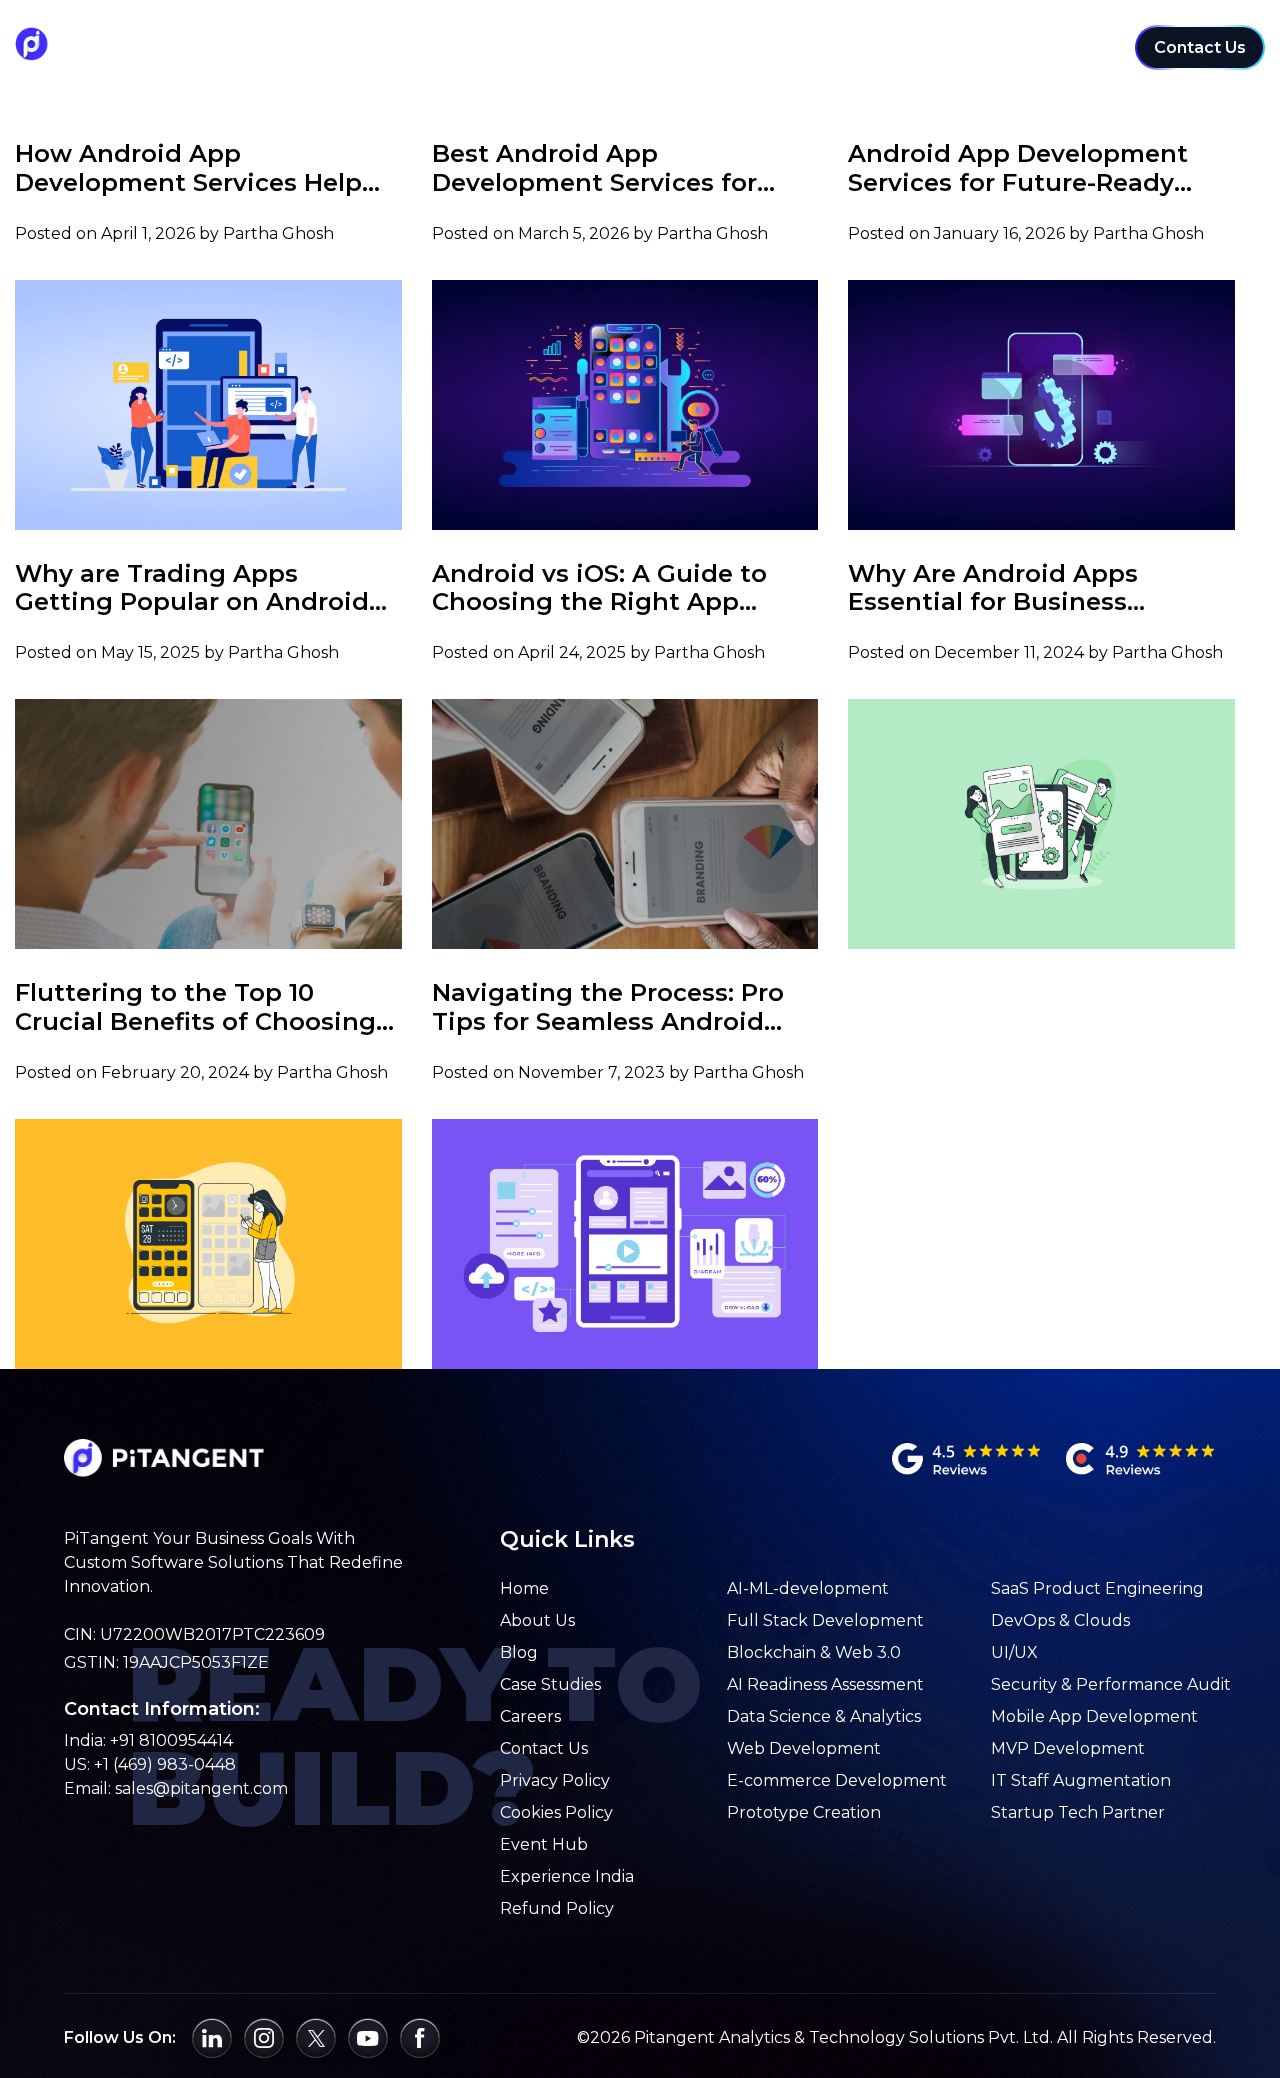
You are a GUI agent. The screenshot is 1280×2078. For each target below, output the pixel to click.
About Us (537, 1620)
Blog (519, 1652)
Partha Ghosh (278, 233)
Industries (607, 38)
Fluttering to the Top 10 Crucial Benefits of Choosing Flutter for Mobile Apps (195, 1008)
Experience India (567, 1876)
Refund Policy (557, 1908)
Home (524, 1588)
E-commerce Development (837, 1780)
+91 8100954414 (171, 1740)
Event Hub (544, 1844)
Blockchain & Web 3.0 (814, 1652)
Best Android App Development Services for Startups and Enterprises (594, 169)
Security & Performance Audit (1111, 1684)
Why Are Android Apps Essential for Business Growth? (993, 589)
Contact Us (1200, 47)
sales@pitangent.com (201, 1788)
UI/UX (1014, 1652)
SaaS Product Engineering (1097, 1588)
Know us (849, 38)
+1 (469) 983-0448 (165, 1764)
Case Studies (370, 46)
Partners (1066, 38)
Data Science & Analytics (824, 1716)
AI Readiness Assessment (825, 1684)
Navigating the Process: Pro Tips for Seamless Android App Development (608, 1008)
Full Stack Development (825, 1620)
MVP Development (1068, 1748)
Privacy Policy (555, 1780)
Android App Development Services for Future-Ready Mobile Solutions (1018, 169)
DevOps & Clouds (1060, 1620)
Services (494, 38)
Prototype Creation (804, 1812)
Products (958, 38)
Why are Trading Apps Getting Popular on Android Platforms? (192, 589)
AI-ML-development (808, 1588)
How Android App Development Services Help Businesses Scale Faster (188, 169)
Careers (530, 1716)
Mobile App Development (1094, 1716)
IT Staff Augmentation (1081, 1780)
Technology (731, 38)
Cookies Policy (556, 1812)
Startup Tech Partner (1078, 1812)
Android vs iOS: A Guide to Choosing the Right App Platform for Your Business (601, 589)
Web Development (804, 1748)
